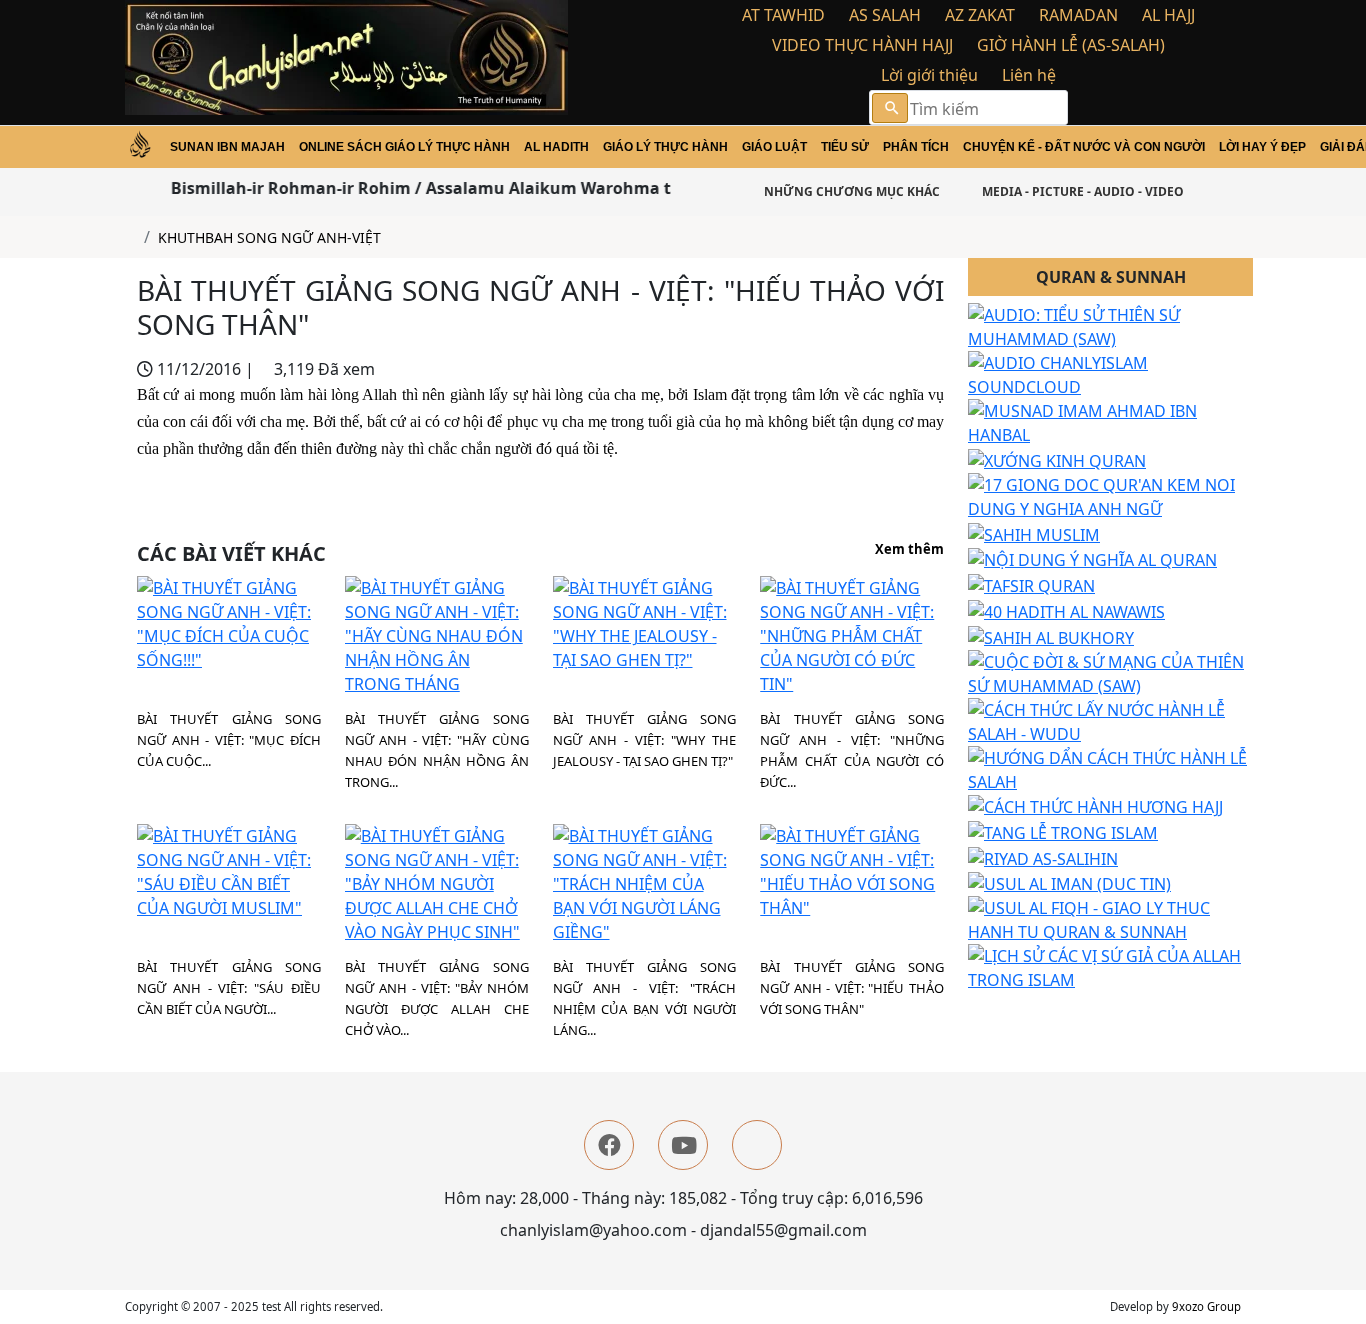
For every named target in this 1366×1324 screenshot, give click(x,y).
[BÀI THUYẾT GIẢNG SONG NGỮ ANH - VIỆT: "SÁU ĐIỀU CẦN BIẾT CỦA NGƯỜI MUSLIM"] (229, 871)
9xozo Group (1206, 1306)
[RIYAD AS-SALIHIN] (1043, 857)
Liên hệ (1029, 75)
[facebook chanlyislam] (609, 1145)
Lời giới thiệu (929, 75)
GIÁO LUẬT (774, 147)
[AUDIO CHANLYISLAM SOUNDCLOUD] (1110, 374)
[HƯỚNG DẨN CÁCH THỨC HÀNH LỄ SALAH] (1110, 768)
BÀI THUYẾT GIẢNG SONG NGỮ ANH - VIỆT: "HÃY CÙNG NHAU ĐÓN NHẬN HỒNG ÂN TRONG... (437, 750)
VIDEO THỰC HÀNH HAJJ (862, 45)
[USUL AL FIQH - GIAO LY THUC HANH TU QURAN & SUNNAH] (1110, 919)
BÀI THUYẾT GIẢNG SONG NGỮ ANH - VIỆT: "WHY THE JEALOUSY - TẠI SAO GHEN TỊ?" (645, 740)
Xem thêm (909, 550)
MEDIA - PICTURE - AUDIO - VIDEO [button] (1081, 191)
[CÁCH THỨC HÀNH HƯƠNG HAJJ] (1095, 806)
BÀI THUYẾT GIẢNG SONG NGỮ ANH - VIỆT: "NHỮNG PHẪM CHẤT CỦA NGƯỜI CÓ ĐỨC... (852, 750)
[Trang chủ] (130, 237)
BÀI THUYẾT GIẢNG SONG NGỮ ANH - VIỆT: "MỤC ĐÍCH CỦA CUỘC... (229, 740)
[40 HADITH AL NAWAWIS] (1066, 610)
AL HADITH (556, 147)
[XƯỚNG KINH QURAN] (1057, 459)
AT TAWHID (783, 15)
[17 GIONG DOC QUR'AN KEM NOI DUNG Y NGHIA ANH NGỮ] (1110, 495)
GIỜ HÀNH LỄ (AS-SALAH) (1071, 45)
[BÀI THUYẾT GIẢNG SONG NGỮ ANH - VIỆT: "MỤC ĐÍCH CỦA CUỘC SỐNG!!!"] (229, 623)
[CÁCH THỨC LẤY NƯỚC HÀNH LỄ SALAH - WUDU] (1110, 720)
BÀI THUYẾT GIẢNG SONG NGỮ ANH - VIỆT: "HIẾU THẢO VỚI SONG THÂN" (852, 988)
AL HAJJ (1168, 15)
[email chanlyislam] (757, 1145)
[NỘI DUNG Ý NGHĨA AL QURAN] (1092, 559)
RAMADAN (1078, 15)
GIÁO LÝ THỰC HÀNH (665, 147)
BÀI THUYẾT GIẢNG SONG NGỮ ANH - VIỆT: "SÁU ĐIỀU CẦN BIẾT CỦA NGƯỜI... (229, 988)
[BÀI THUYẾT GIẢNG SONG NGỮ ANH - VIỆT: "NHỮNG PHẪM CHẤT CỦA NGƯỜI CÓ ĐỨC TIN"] (852, 635)
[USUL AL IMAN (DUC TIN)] (1069, 883)
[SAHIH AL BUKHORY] (1051, 636)
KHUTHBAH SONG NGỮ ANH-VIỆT (269, 237)
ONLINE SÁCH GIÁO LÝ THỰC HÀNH (404, 147)
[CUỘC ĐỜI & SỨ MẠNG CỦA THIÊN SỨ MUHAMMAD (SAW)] (1110, 672)
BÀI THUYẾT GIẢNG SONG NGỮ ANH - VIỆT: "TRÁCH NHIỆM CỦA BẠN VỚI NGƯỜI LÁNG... (645, 998)
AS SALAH (885, 15)
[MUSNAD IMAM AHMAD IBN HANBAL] (1110, 422)
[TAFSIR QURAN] (1031, 584)
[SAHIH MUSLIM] (1034, 533)
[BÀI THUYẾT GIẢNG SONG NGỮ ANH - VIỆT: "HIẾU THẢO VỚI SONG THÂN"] (852, 871)
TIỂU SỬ (845, 147)
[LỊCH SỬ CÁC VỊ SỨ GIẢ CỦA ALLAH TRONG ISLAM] (1110, 967)
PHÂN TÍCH (916, 147)
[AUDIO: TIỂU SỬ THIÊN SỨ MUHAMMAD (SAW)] (1110, 326)
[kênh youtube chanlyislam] (683, 1145)
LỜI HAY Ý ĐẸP (1262, 147)
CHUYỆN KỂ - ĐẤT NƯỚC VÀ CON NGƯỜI (1084, 147)
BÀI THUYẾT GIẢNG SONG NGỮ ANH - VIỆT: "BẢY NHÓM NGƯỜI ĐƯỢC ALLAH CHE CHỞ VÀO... (437, 998)
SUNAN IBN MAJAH (227, 147)
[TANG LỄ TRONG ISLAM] (1063, 831)
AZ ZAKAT (980, 15)
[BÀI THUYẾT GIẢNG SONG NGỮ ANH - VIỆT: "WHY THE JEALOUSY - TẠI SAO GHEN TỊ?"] (645, 623)
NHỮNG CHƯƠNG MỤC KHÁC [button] (850, 191)
